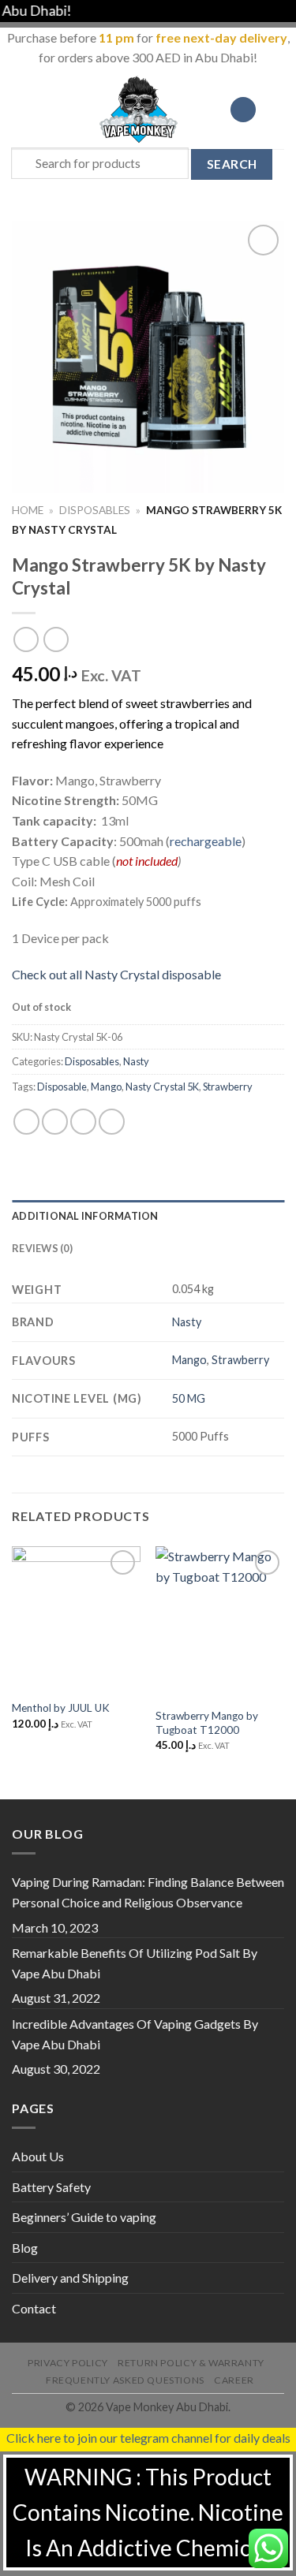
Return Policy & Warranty (191, 2363)
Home (28, 510)
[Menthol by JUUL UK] (76, 1619)
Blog (25, 2248)
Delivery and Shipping (70, 2278)
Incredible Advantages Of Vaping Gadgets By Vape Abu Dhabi (135, 2034)
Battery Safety (51, 2187)
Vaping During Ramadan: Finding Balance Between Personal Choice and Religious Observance (148, 1892)
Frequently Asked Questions (125, 2380)
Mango (106, 1087)
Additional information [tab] (85, 1216)
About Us (38, 2156)
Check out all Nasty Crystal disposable (116, 974)
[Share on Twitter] (83, 1122)
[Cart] (276, 110)
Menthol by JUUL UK (61, 1708)
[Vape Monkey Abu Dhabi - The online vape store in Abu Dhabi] (139, 110)
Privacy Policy (68, 2363)
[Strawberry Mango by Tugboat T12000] (220, 1623)
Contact (34, 2308)
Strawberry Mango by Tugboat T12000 (207, 1723)
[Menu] (21, 109)
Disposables (95, 510)
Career (234, 2380)
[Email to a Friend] (112, 1122)
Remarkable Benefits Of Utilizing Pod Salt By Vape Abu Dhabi (135, 1963)
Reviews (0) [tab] (42, 1248)
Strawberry (228, 1087)
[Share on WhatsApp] (26, 1122)
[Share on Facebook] (55, 1122)
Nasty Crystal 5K (162, 1087)
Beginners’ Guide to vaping (84, 2217)
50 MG (189, 1398)
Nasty (136, 1061)
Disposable (62, 1087)
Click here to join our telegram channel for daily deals (148, 2438)
